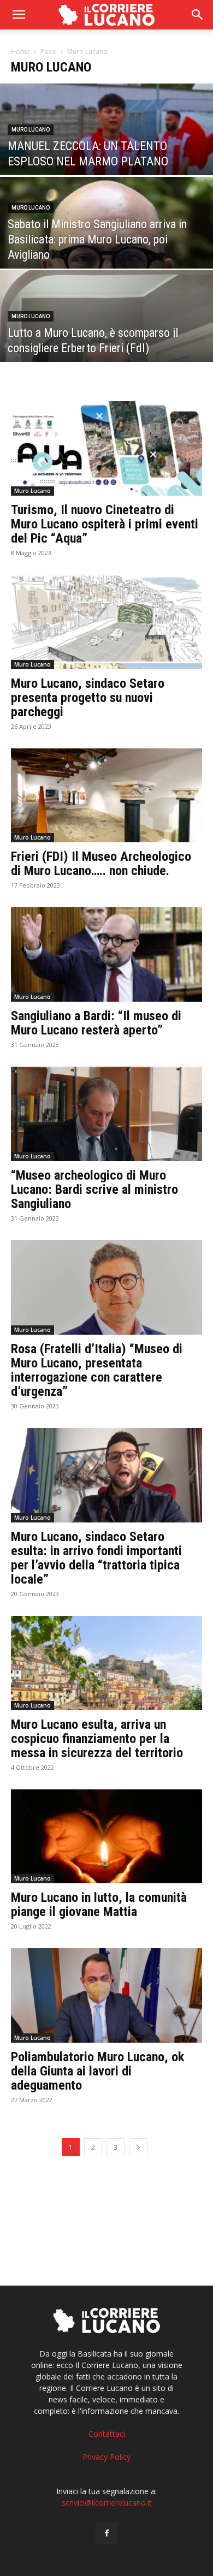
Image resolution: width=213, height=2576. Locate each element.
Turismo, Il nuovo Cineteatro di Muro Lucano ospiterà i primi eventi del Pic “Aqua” (105, 524)
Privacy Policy (106, 2457)
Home (20, 52)
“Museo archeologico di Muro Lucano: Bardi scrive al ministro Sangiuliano (94, 1189)
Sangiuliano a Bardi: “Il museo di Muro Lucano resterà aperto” (96, 1023)
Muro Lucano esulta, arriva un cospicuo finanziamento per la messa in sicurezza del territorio (97, 1739)
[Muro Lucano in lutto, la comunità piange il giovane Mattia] (106, 1837)
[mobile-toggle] (19, 15)
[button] (198, 15)
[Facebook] (106, 2533)
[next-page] (138, 2147)
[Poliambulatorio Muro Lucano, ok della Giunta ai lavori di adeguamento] (106, 1995)
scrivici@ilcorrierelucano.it (107, 2503)
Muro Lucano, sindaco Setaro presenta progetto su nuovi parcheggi (88, 698)
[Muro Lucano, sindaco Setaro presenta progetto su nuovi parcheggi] (106, 622)
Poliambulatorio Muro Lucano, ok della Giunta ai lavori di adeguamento (97, 2071)
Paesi (49, 52)
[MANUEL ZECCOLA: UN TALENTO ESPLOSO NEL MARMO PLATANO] (106, 149)
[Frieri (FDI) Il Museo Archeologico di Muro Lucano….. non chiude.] (106, 796)
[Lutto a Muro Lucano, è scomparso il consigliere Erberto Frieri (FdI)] (106, 336)
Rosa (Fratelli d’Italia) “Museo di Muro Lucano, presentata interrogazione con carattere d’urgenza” (97, 1370)
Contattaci (107, 2434)
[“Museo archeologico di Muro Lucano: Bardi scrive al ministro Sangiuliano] (106, 1114)
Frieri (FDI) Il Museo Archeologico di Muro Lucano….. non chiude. (101, 864)
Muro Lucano (31, 130)
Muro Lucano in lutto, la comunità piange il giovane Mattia (99, 1905)
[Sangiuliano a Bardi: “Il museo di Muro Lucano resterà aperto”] (106, 954)
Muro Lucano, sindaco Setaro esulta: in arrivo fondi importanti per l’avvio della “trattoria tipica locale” (96, 1558)
